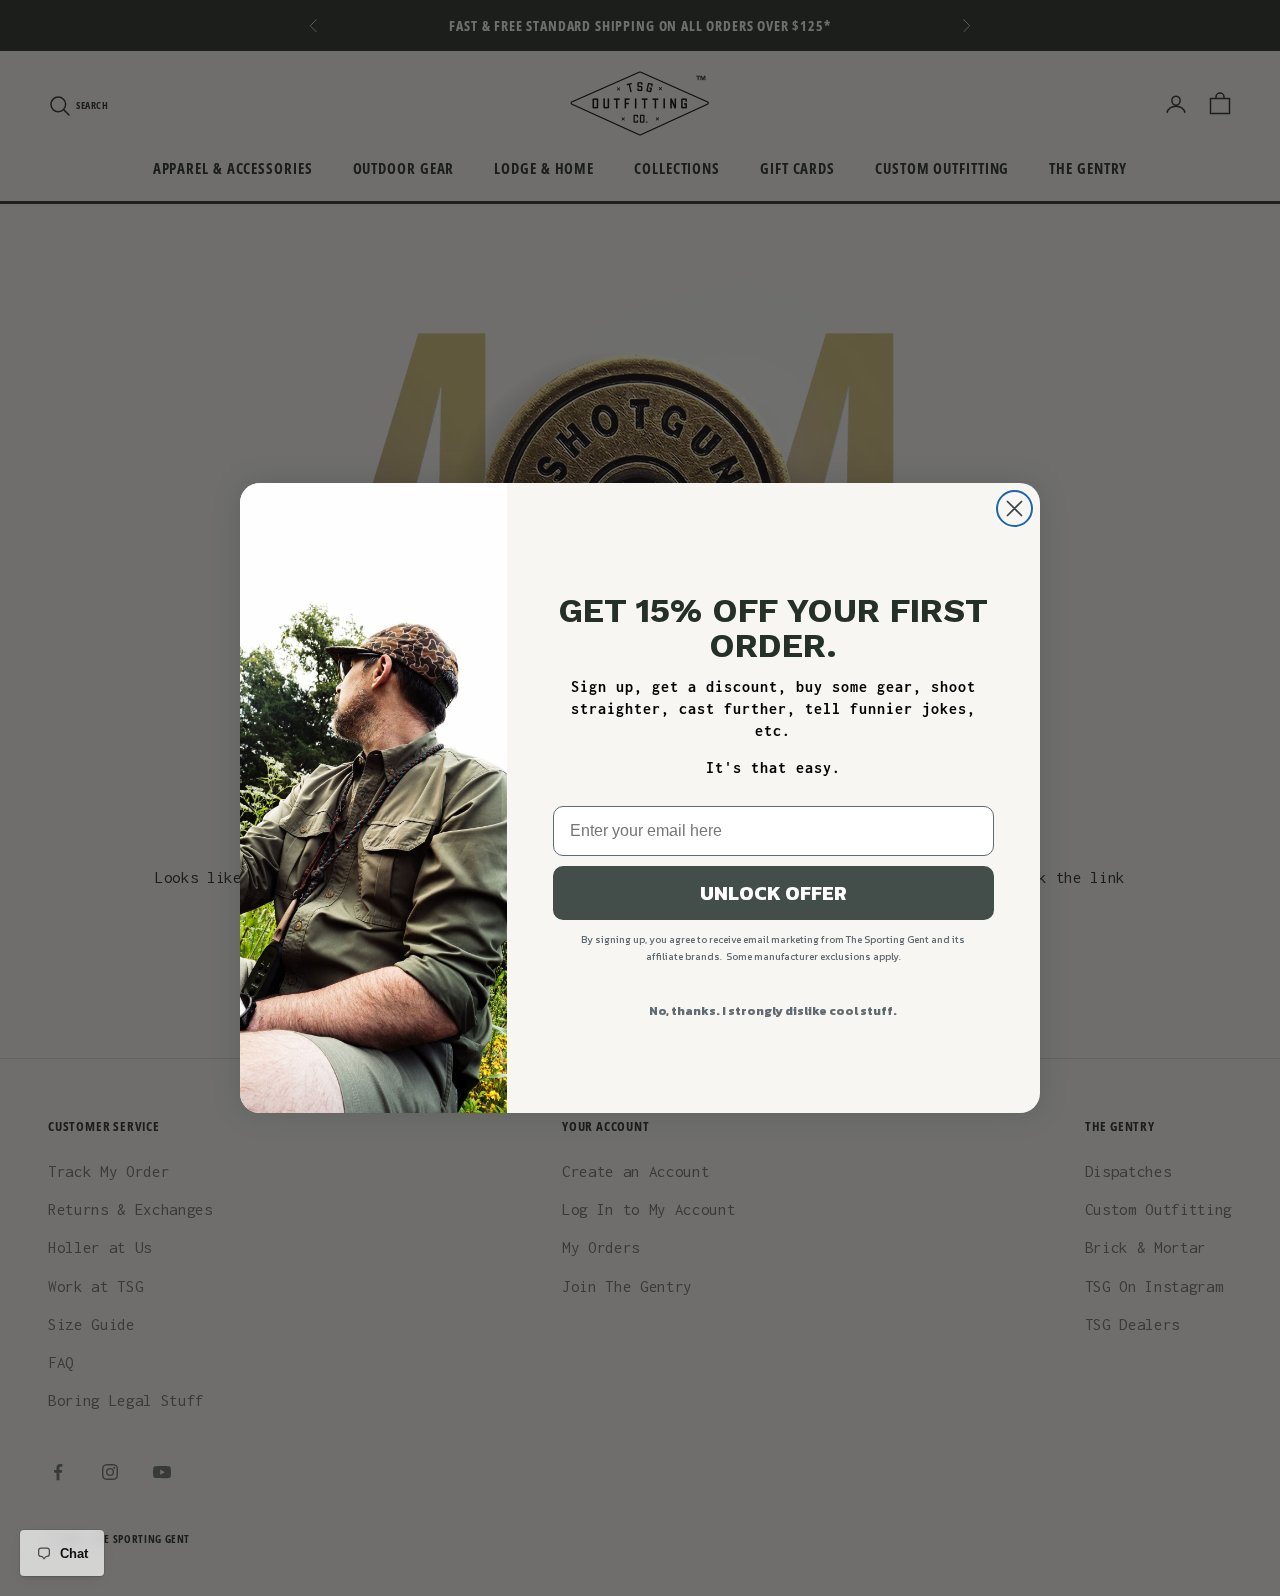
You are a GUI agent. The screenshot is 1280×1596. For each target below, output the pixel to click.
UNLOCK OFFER (773, 893)
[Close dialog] (1014, 508)
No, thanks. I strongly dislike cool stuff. (773, 1011)
